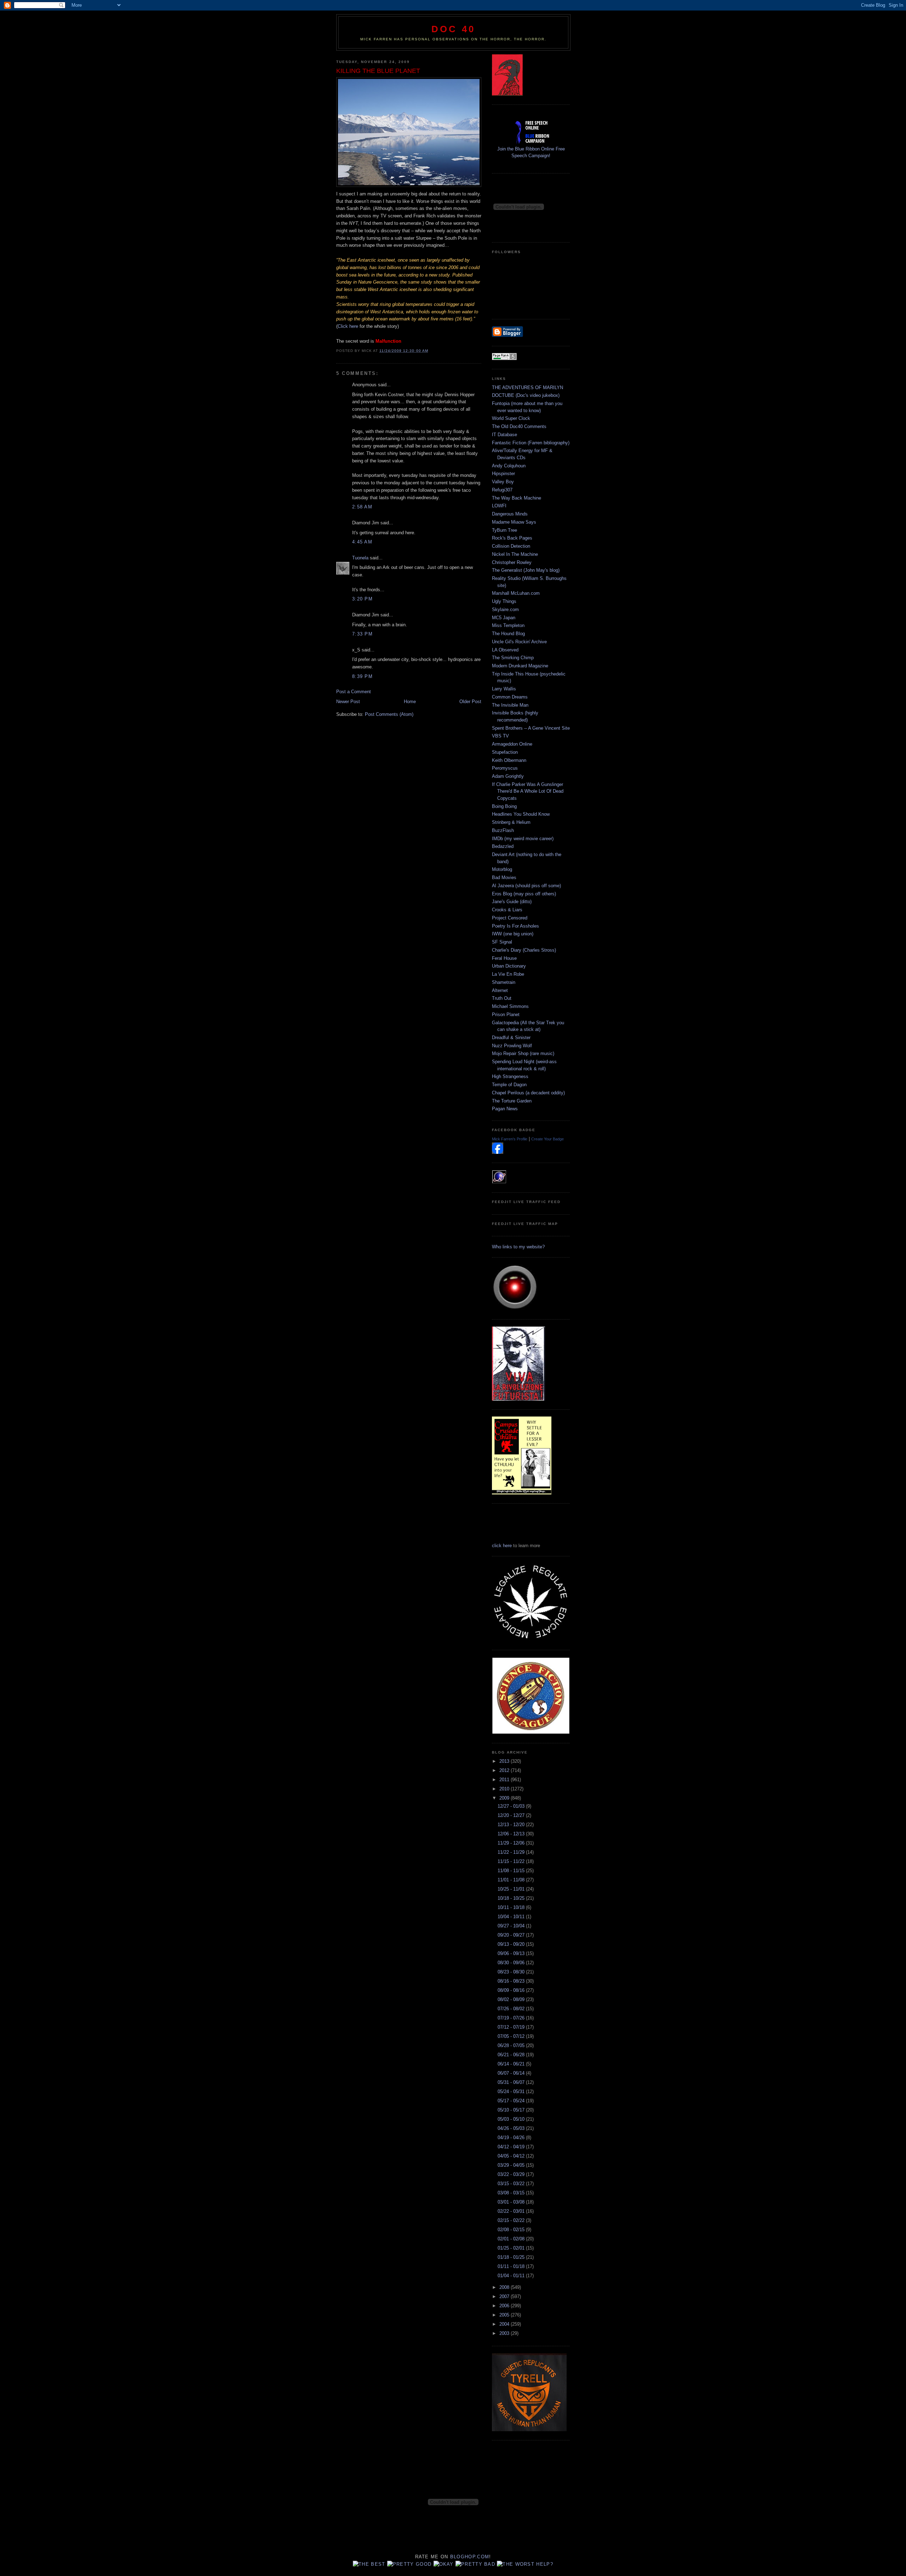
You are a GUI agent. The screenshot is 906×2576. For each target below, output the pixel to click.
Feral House (504, 958)
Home (410, 702)
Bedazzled (503, 846)
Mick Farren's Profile (510, 1139)
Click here (349, 326)
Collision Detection (511, 546)
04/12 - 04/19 (512, 2147)
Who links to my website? (518, 1247)
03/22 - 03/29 (512, 2174)
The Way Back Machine (517, 498)
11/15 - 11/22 (512, 1861)
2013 (505, 1761)
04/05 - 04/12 (512, 2156)
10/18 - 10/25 (512, 1898)
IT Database (504, 435)
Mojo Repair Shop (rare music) (523, 1053)
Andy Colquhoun (509, 466)
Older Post (470, 702)
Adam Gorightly (508, 776)
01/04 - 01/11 (512, 2276)
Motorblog (502, 869)
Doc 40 (453, 29)
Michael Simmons (510, 1006)
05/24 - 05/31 (512, 2091)
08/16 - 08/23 (512, 1981)
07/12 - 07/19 (512, 2027)
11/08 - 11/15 (512, 1871)
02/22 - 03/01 (512, 2211)
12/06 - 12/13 (512, 1834)
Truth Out (502, 998)
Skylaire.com (505, 609)
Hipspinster (503, 474)
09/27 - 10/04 (512, 1926)
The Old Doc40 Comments (519, 426)
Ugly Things (504, 601)
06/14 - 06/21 (512, 2064)
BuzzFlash (503, 830)
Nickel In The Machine (515, 554)
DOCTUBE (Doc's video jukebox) (526, 395)
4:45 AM (362, 542)
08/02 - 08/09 (512, 1999)
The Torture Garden (512, 1101)
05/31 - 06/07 (512, 2082)
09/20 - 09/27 (512, 1935)
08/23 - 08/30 (512, 1972)
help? (545, 2564)
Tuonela (360, 558)
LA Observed (505, 650)
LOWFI (499, 506)
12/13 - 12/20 (512, 1825)
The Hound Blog (508, 634)
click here (502, 1546)
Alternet (500, 990)
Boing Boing (504, 806)
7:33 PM (362, 634)
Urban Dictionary (509, 966)
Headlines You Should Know (521, 814)
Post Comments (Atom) (389, 714)
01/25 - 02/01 (512, 2248)
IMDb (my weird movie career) (523, 839)
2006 (505, 2306)
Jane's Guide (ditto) (512, 902)
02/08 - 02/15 (512, 2230)
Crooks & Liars (507, 910)
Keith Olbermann (509, 760)
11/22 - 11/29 (512, 1852)
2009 (505, 1798)
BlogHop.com (470, 2557)
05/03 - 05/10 (512, 2119)
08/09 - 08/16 (512, 1990)
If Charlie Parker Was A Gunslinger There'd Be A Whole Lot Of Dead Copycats (528, 791)
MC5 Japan (504, 618)
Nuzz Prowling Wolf (512, 1046)
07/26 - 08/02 (512, 2009)
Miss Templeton (508, 625)
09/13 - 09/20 (512, 1944)
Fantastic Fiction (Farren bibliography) (531, 443)
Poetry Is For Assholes (515, 926)
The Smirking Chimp (513, 658)
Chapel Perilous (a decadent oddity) (528, 1093)
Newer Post (348, 702)
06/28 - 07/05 (512, 2045)
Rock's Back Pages (512, 538)
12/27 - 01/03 (512, 1806)
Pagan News (505, 1109)
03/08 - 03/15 (512, 2193)
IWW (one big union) (513, 934)
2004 (505, 2324)
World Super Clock (511, 418)
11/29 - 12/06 (512, 1843)
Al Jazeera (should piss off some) (526, 886)
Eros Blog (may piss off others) (524, 894)
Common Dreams (510, 697)
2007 (505, 2296)
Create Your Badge (547, 1139)
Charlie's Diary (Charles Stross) (524, 950)
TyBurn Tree (504, 530)
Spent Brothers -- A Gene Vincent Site (531, 728)
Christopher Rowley (512, 562)
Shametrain (504, 982)
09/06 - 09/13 (512, 1953)
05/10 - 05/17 (512, 2110)
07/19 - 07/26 (512, 2018)
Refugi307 (502, 490)
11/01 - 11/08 (512, 1880)
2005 (505, 2315)
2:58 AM (362, 507)
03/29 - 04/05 (512, 2165)
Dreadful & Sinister (511, 1038)
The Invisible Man (510, 705)
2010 (505, 1789)
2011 (505, 1780)
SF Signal (502, 942)
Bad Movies (504, 877)
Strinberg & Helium (511, 822)
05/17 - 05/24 (512, 2101)
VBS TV (500, 736)
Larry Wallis (504, 689)
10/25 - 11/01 (512, 1889)
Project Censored (510, 918)
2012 (505, 1770)
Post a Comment (354, 692)
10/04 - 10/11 (512, 1917)
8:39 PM (362, 676)
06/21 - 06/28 (512, 2055)
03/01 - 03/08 (512, 2202)
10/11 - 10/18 (512, 1907)
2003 (505, 2333)
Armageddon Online (512, 744)
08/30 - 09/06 (512, 1963)
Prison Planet (506, 1015)
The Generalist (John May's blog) (526, 570)
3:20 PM (362, 599)
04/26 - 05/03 (512, 2128)
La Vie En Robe (508, 974)
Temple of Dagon (509, 1085)
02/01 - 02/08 (512, 2239)
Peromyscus (505, 768)
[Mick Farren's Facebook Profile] (498, 1152)
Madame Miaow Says (514, 522)
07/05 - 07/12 (512, 2036)
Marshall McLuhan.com (516, 593)
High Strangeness (510, 1076)
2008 (505, 2287)
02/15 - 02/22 (512, 2220)
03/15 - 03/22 (512, 2184)
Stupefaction (505, 752)
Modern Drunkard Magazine (520, 666)
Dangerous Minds (510, 514)
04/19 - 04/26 (512, 2138)
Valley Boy (503, 482)
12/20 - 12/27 (512, 1815)
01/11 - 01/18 (512, 2266)
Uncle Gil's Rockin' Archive (519, 642)
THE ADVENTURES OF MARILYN (527, 387)
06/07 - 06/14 (512, 2073)
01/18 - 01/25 (512, 2257)
